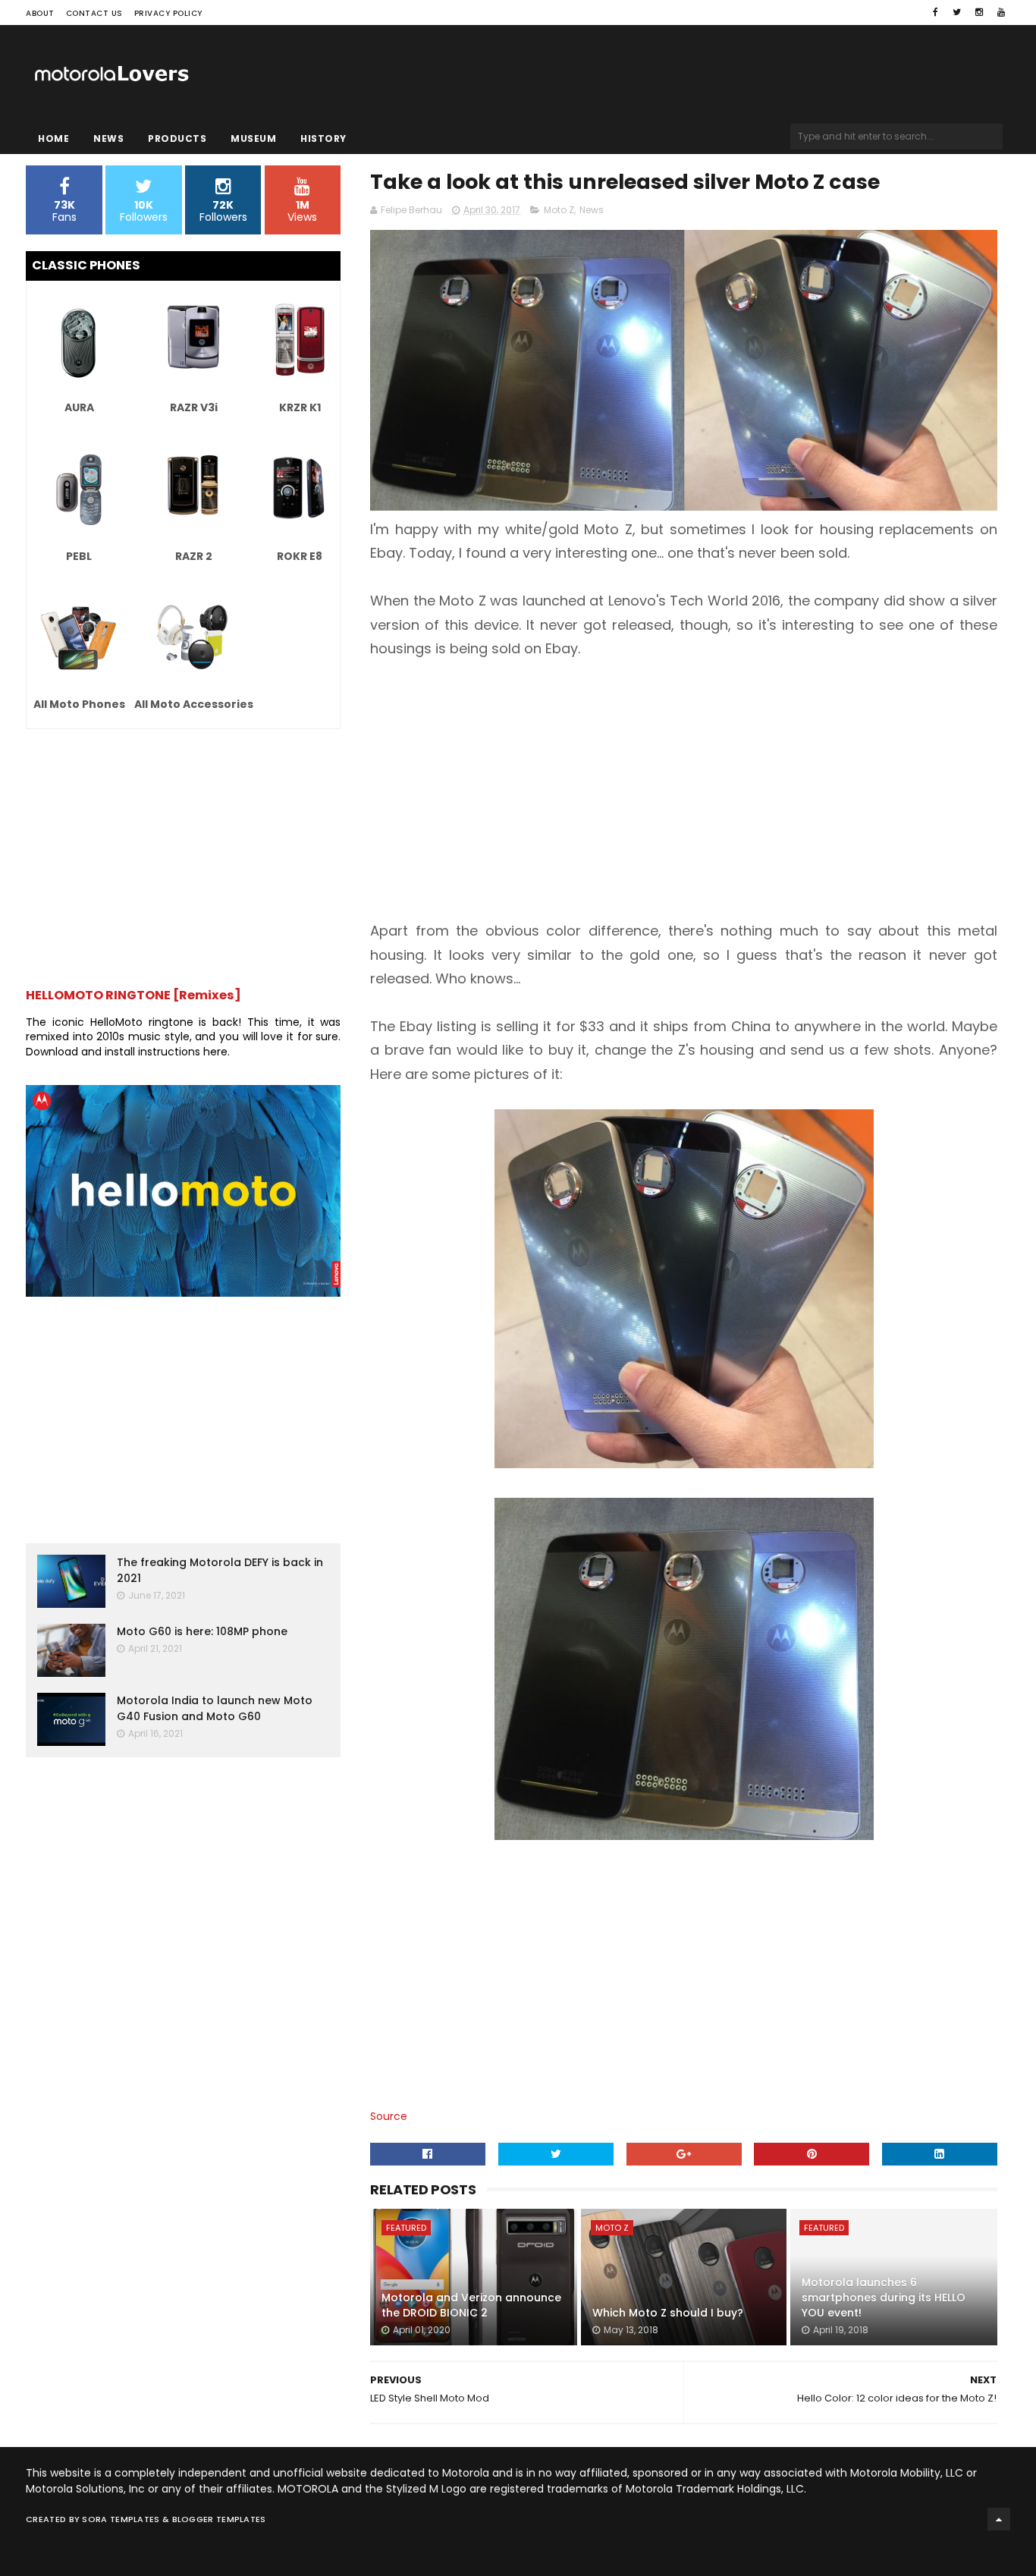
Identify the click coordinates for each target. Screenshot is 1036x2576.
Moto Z (559, 210)
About (40, 13)
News (108, 138)
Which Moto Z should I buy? (668, 2313)
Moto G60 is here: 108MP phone (202, 1631)
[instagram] (979, 12)
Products (177, 138)
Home (53, 138)
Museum (253, 138)
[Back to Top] (999, 2519)
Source (389, 2116)
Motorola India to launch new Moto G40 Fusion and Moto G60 (215, 1708)
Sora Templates (121, 2519)
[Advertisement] (684, 790)
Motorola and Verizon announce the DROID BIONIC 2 (471, 2305)
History (323, 138)
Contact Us (94, 13)
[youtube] (1001, 12)
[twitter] (957, 12)
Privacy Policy (168, 13)
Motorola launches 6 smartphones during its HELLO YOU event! (884, 2297)
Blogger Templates (219, 2519)
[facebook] (936, 12)
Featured (406, 2228)
